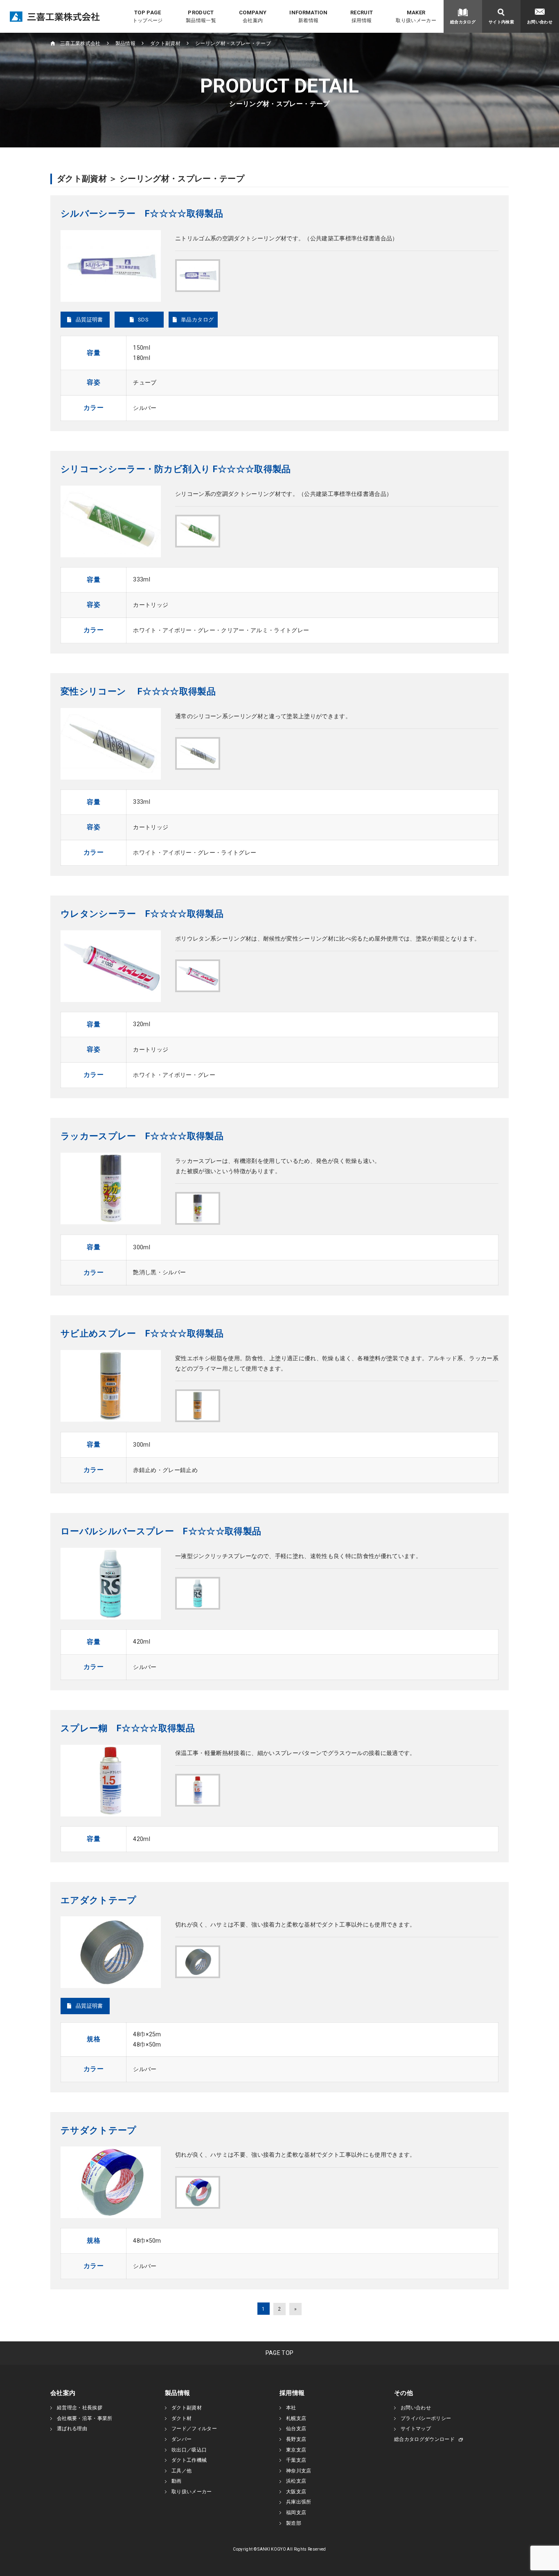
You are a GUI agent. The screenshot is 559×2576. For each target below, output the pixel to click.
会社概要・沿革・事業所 (85, 2418)
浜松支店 (296, 2481)
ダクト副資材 (187, 2408)
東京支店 (296, 2450)
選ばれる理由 (72, 2429)
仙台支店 (296, 2429)
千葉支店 (296, 2460)
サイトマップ (416, 2429)
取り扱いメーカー (192, 2492)
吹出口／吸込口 (189, 2450)
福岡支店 (296, 2513)
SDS (143, 320)
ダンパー (181, 2439)
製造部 (294, 2523)
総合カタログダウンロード (424, 2439)
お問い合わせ (416, 2408)
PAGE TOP (280, 2353)
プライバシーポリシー (426, 2418)
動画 (177, 2481)
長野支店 (296, 2439)
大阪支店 (296, 2492)
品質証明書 (89, 320)
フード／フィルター (194, 2429)
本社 (291, 2408)
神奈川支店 (299, 2471)
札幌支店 (296, 2418)
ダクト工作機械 (189, 2460)
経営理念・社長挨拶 (80, 2408)
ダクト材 (181, 2418)
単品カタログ (197, 320)
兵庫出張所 (299, 2502)
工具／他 (181, 2471)
